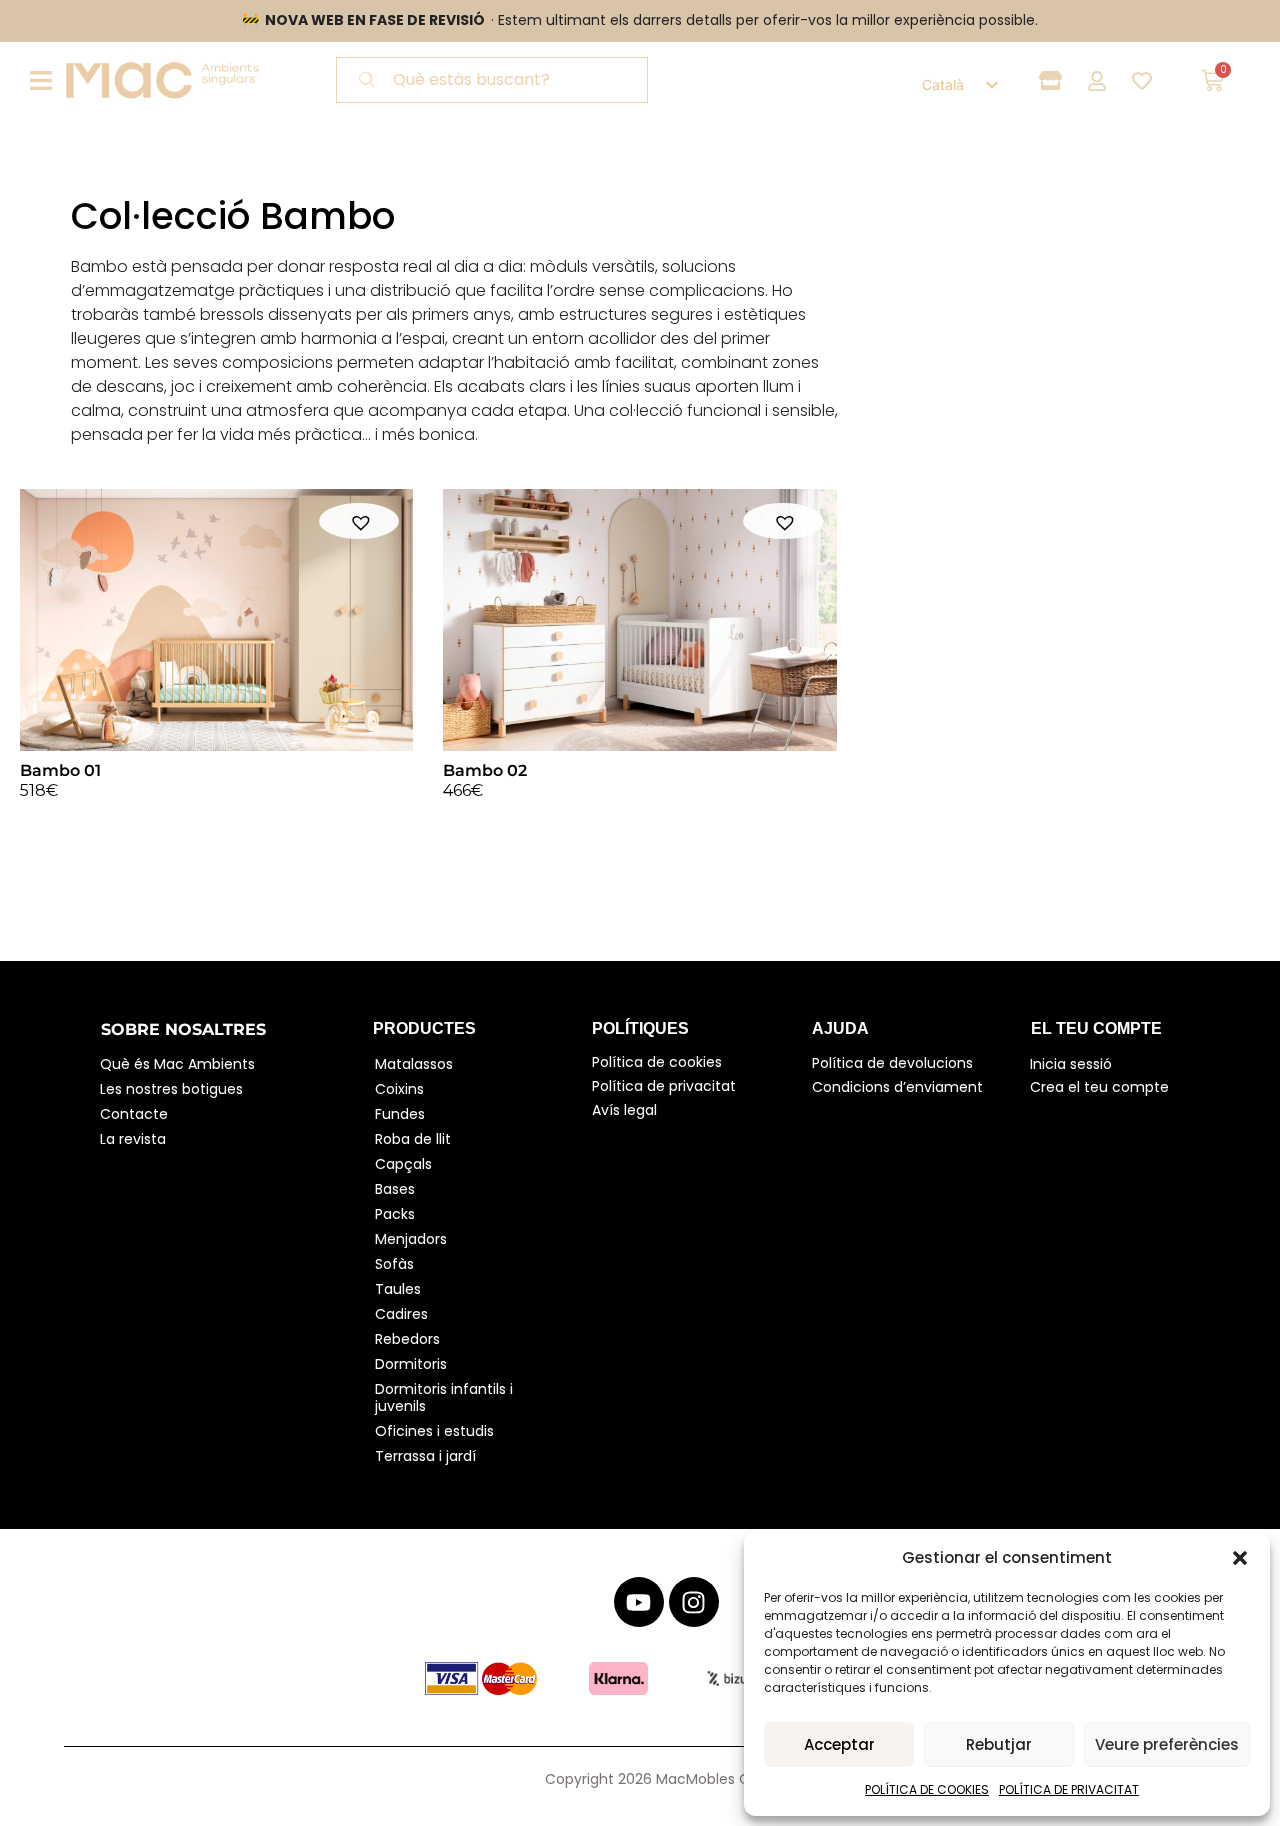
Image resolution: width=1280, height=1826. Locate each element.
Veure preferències (1167, 1744)
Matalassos (414, 1064)
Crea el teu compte (1099, 1087)
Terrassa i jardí (425, 1456)
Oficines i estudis (434, 1431)
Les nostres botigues (171, 1089)
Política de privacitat (664, 1086)
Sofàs (394, 1264)
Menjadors (411, 1239)
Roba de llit (413, 1139)
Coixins (399, 1089)
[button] (1240, 1558)
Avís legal (624, 1110)
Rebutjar (999, 1744)
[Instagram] (694, 1602)
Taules (398, 1289)
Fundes (400, 1114)
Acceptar (839, 1744)
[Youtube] (639, 1602)
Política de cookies (657, 1062)
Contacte (134, 1114)
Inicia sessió (1071, 1064)
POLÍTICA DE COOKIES (927, 1789)
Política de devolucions (892, 1063)
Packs (395, 1214)
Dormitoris (411, 1364)
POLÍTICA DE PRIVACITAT (1069, 1789)
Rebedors (407, 1339)
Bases (395, 1189)
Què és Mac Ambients (177, 1064)
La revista (133, 1139)
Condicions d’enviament (897, 1087)
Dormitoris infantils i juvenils (446, 1397)
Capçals (403, 1164)
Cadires (401, 1314)
